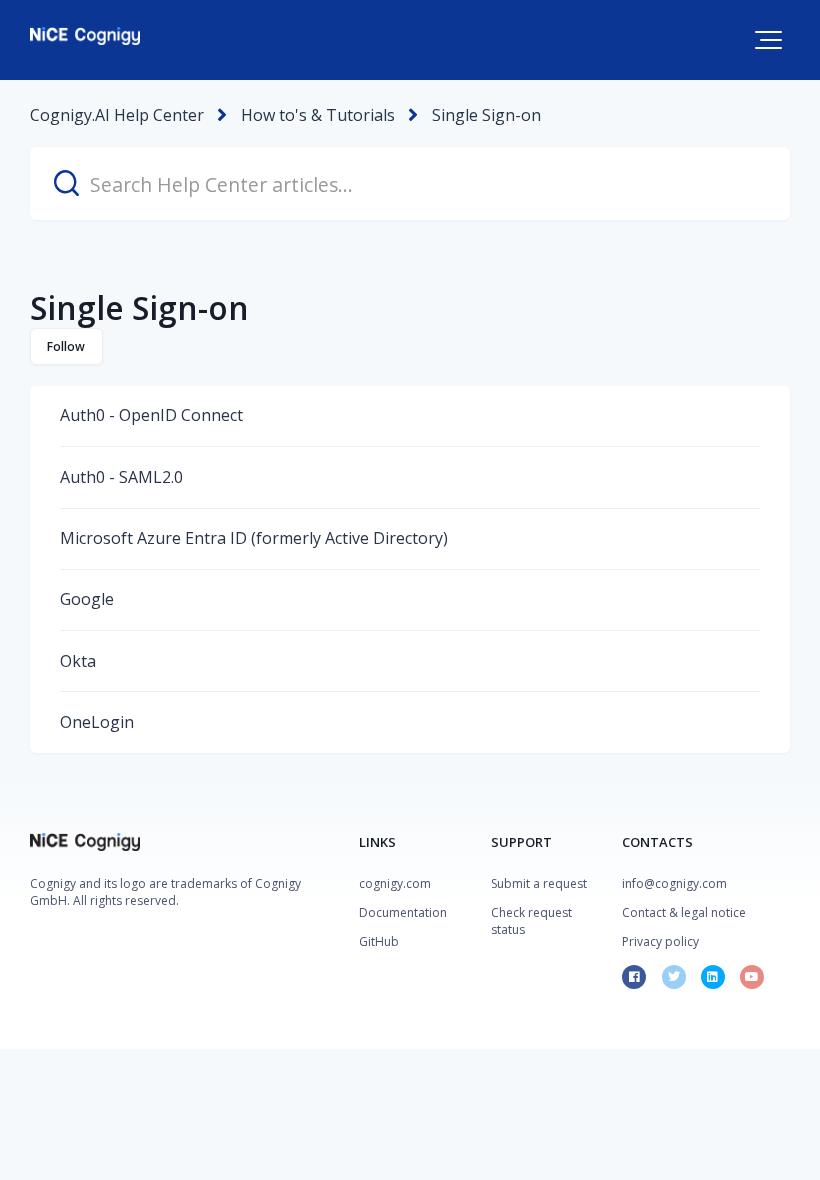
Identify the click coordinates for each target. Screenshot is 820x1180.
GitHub (379, 941)
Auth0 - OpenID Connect (151, 415)
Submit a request (539, 883)
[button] (768, 40)
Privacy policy (660, 941)
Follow (66, 346)
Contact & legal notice (684, 912)
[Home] (85, 36)
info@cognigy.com (674, 883)
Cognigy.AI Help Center (117, 115)
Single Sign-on (486, 115)
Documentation (403, 912)
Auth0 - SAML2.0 (121, 477)
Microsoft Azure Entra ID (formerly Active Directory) (254, 538)
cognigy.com (395, 883)
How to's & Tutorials (318, 115)
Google (87, 599)
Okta (78, 661)
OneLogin (97, 722)
